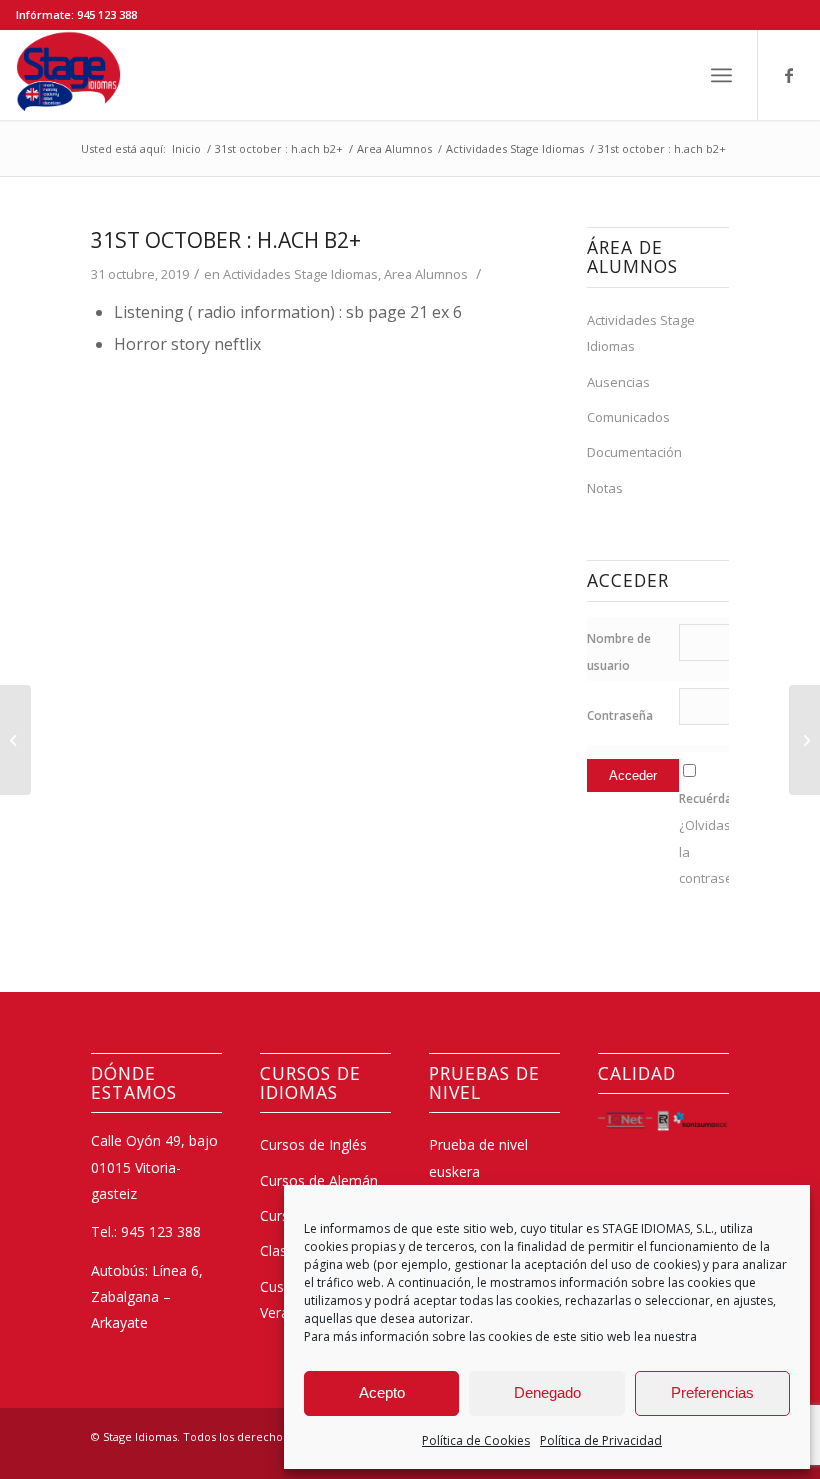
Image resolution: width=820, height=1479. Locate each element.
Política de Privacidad (601, 1440)
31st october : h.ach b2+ (226, 240)
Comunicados (628, 417)
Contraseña (620, 715)
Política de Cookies (476, 1440)
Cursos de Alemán (319, 1180)
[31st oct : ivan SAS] (15, 740)
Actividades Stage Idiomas (300, 274)
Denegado (547, 1392)
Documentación (634, 452)
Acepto (382, 1392)
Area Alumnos (426, 274)
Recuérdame (714, 798)
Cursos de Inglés (313, 1144)
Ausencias (618, 382)
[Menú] (721, 75)
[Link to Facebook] (789, 75)
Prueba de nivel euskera (478, 1157)
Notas (605, 488)
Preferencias (712, 1392)
